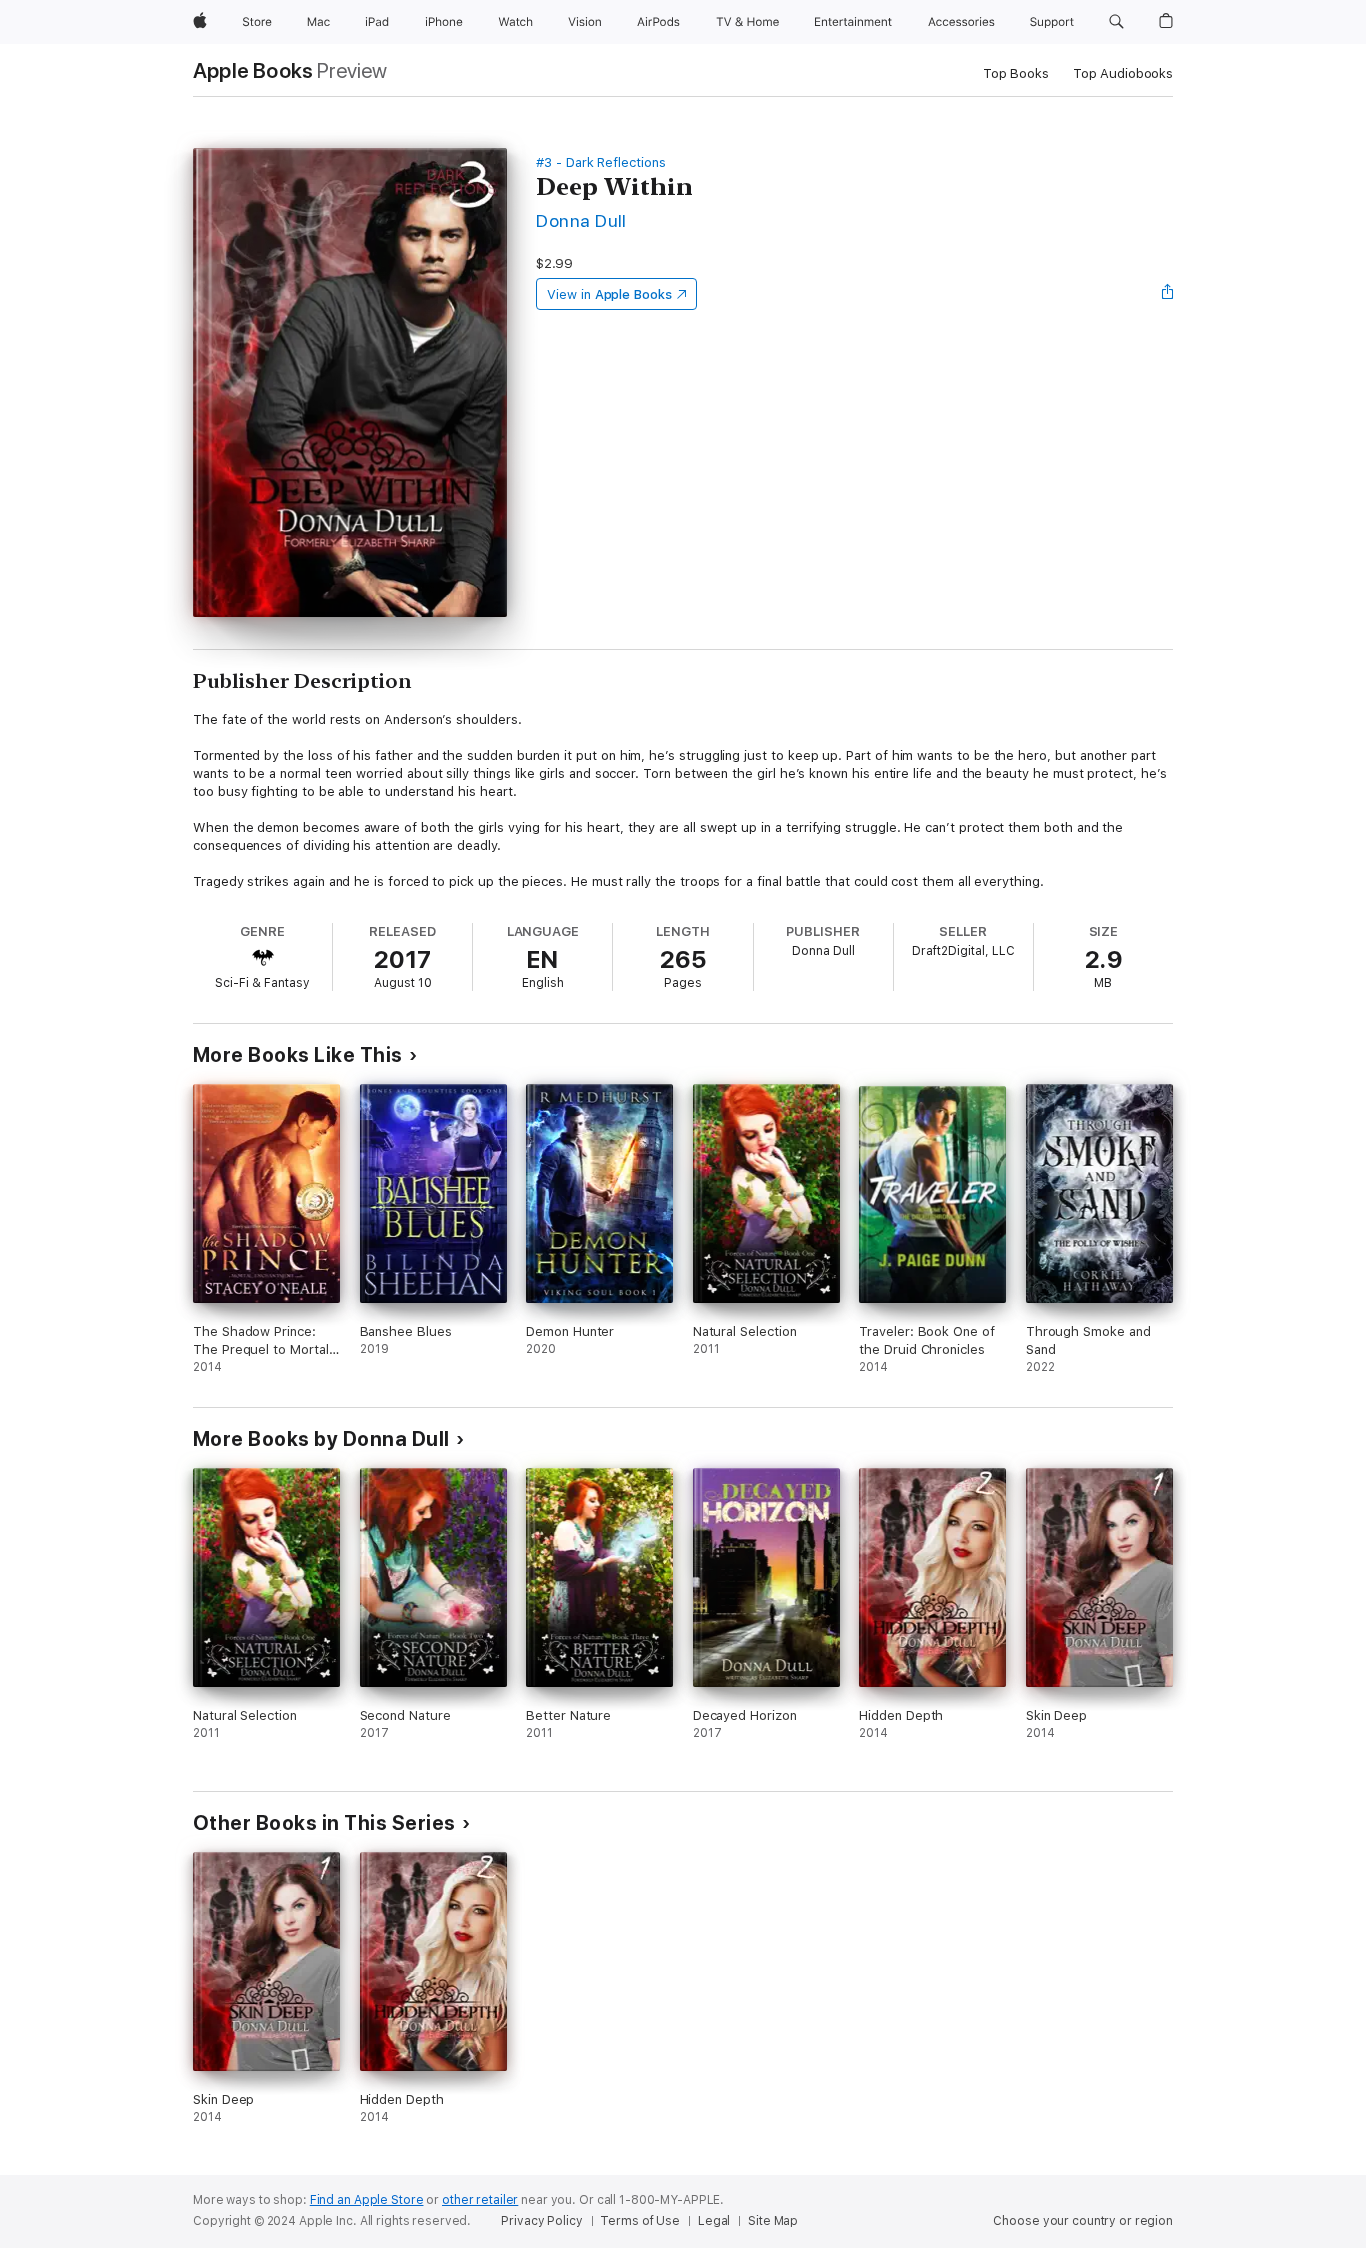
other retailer (480, 2200)
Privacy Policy (541, 2221)
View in (609, 294)
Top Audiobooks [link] (1123, 73)
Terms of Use (640, 2221)
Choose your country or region (1083, 2221)
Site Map (773, 2221)
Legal (714, 2221)
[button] (1116, 22)
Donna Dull (581, 220)
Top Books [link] (1016, 73)
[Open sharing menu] (1168, 294)
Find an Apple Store (367, 2200)
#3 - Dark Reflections (601, 162)
